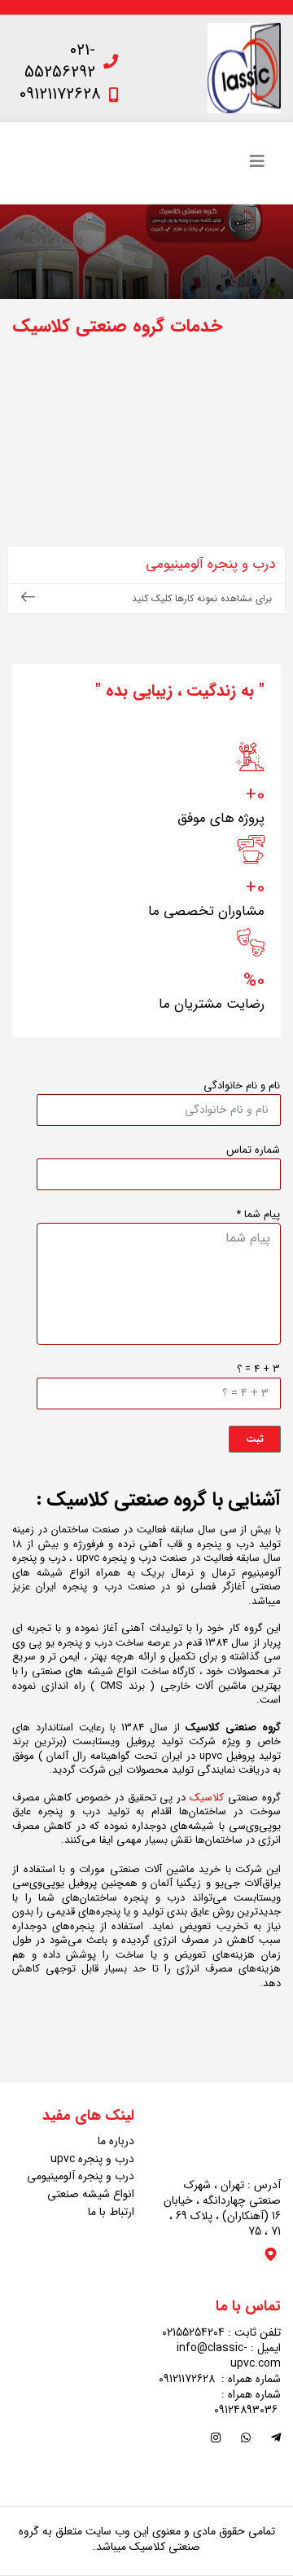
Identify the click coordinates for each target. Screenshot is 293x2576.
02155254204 (193, 2332)
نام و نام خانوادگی (242, 1086)
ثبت (255, 1439)
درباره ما (116, 2141)
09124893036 (246, 2410)
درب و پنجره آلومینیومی (81, 2176)
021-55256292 (60, 61)
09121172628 (60, 94)
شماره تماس (253, 1150)
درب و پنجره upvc (92, 2159)
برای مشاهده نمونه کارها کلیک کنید (202, 598)
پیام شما (258, 1215)
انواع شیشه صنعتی (91, 2194)
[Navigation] (257, 163)
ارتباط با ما (111, 2212)
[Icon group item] (276, 2439)
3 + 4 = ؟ (258, 1369)
